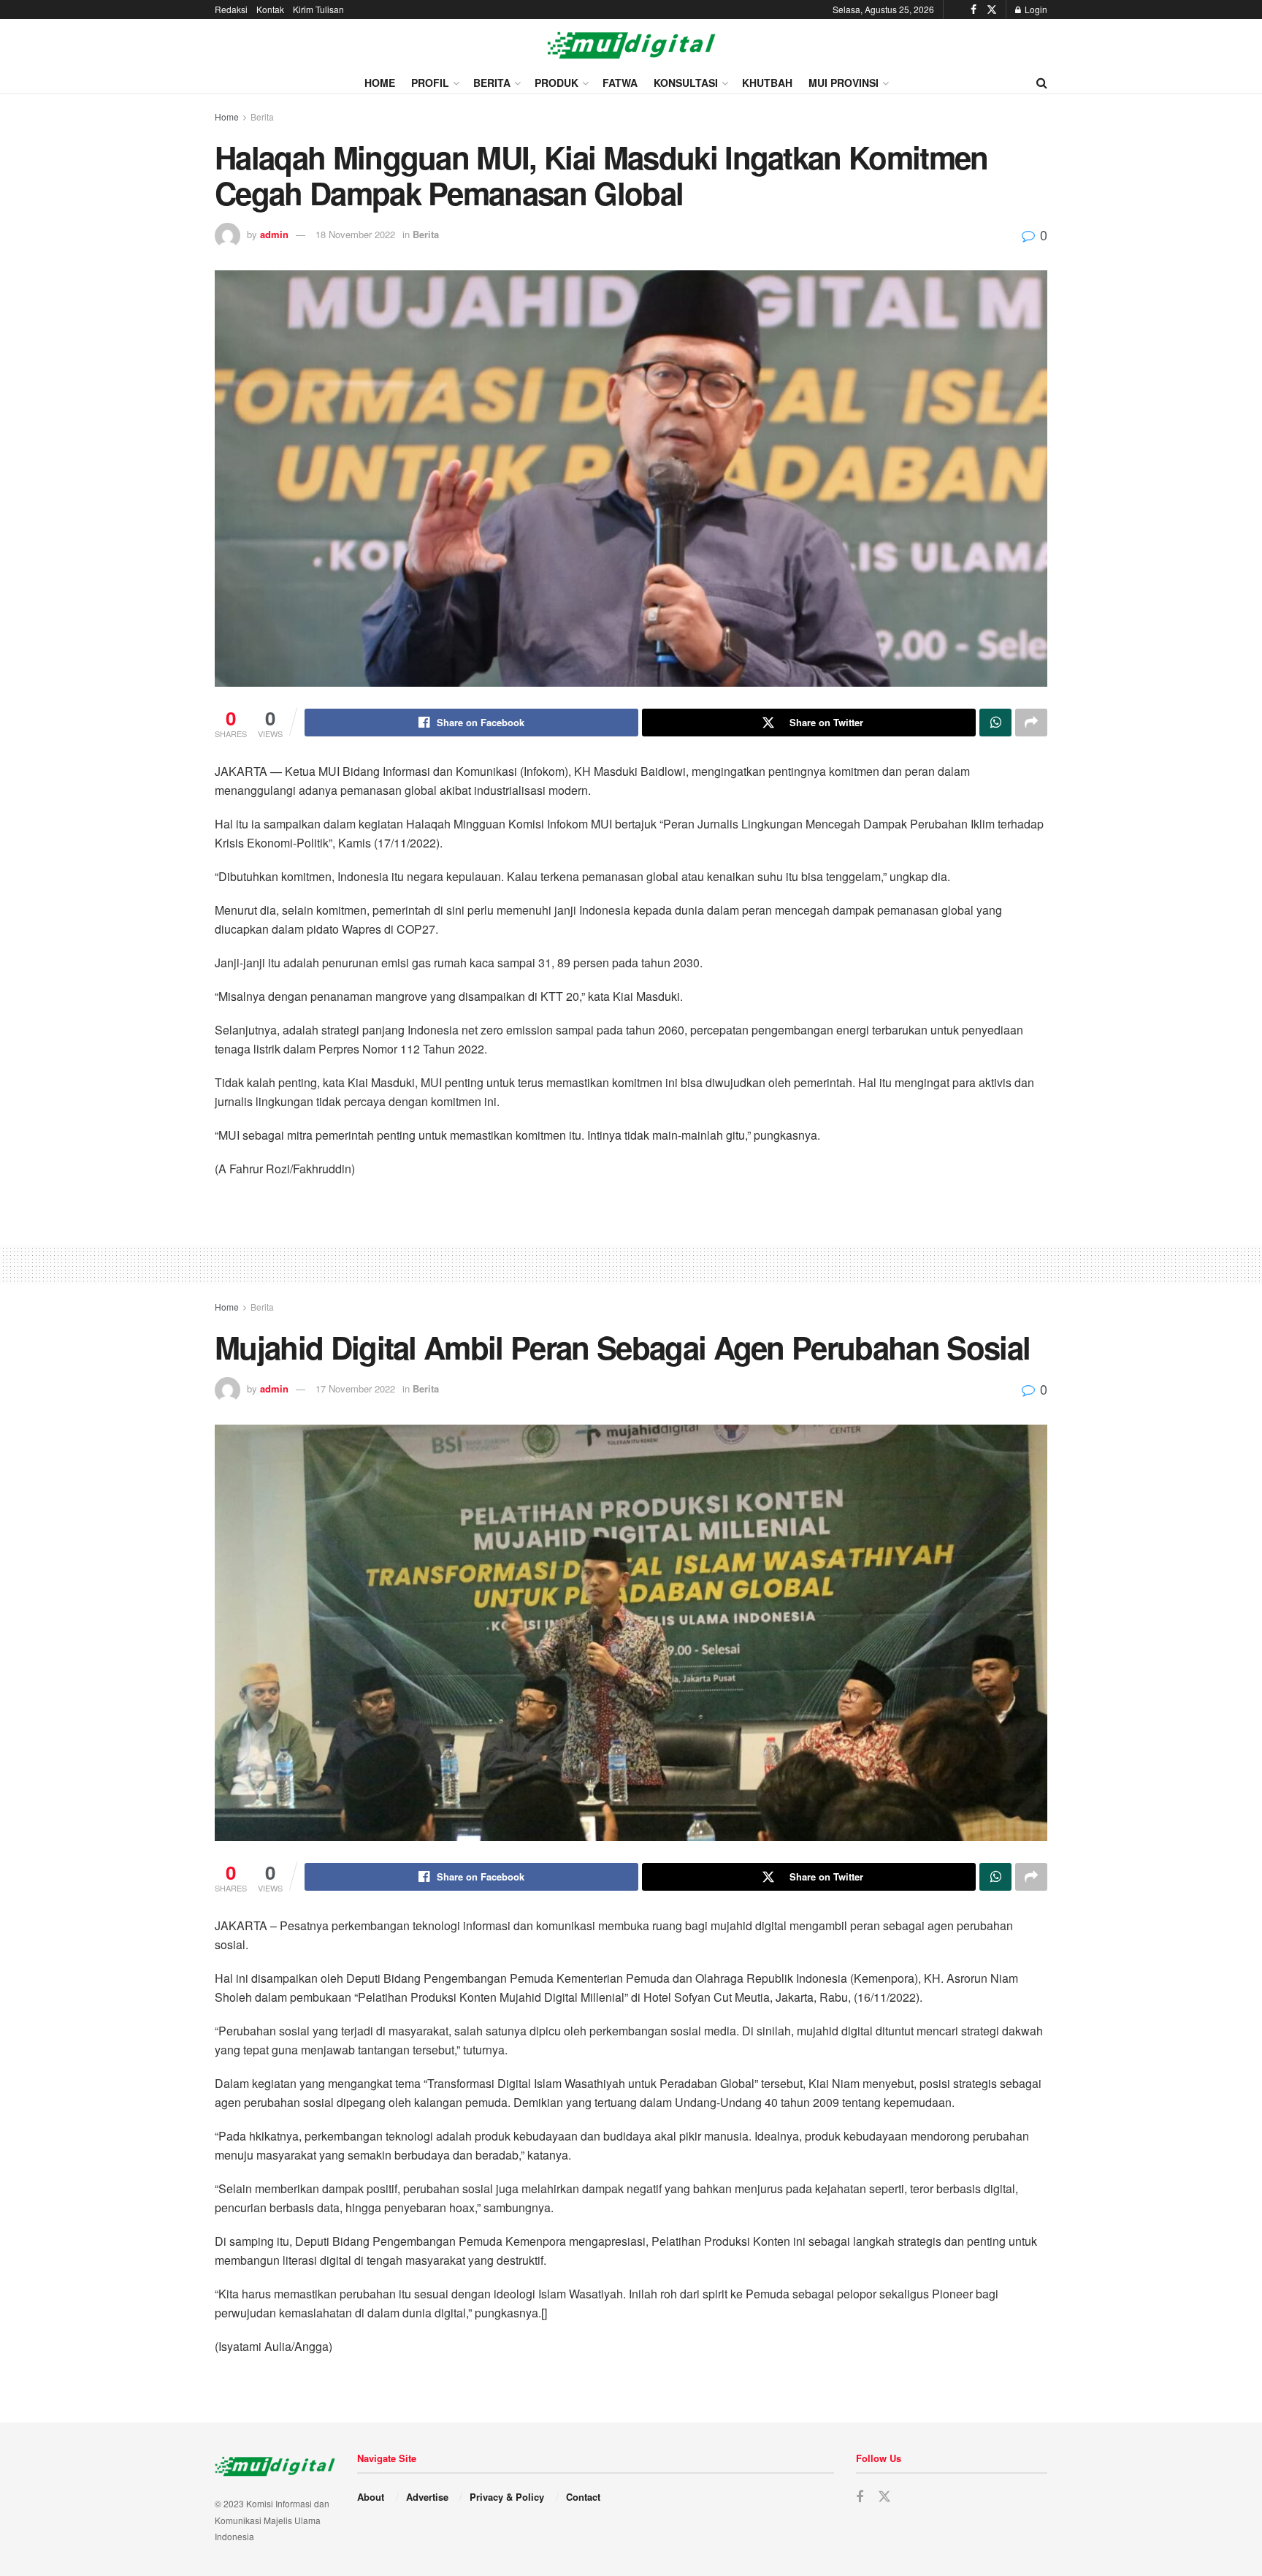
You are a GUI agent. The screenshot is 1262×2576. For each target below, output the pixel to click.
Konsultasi (686, 83)
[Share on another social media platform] (1031, 723)
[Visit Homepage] (631, 45)
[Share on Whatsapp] (995, 723)
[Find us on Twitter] (992, 9)
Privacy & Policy (507, 2497)
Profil (430, 83)
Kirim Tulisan (318, 9)
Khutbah (767, 83)
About (371, 2497)
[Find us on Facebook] (974, 9)
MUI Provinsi (844, 83)
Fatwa (620, 83)
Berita (492, 83)
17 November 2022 (355, 1388)
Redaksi (231, 9)
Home (380, 83)
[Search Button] (1042, 83)
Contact (583, 2497)
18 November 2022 (355, 234)
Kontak (270, 9)
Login (1035, 9)
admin (274, 234)
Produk (557, 83)
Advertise (427, 2497)
